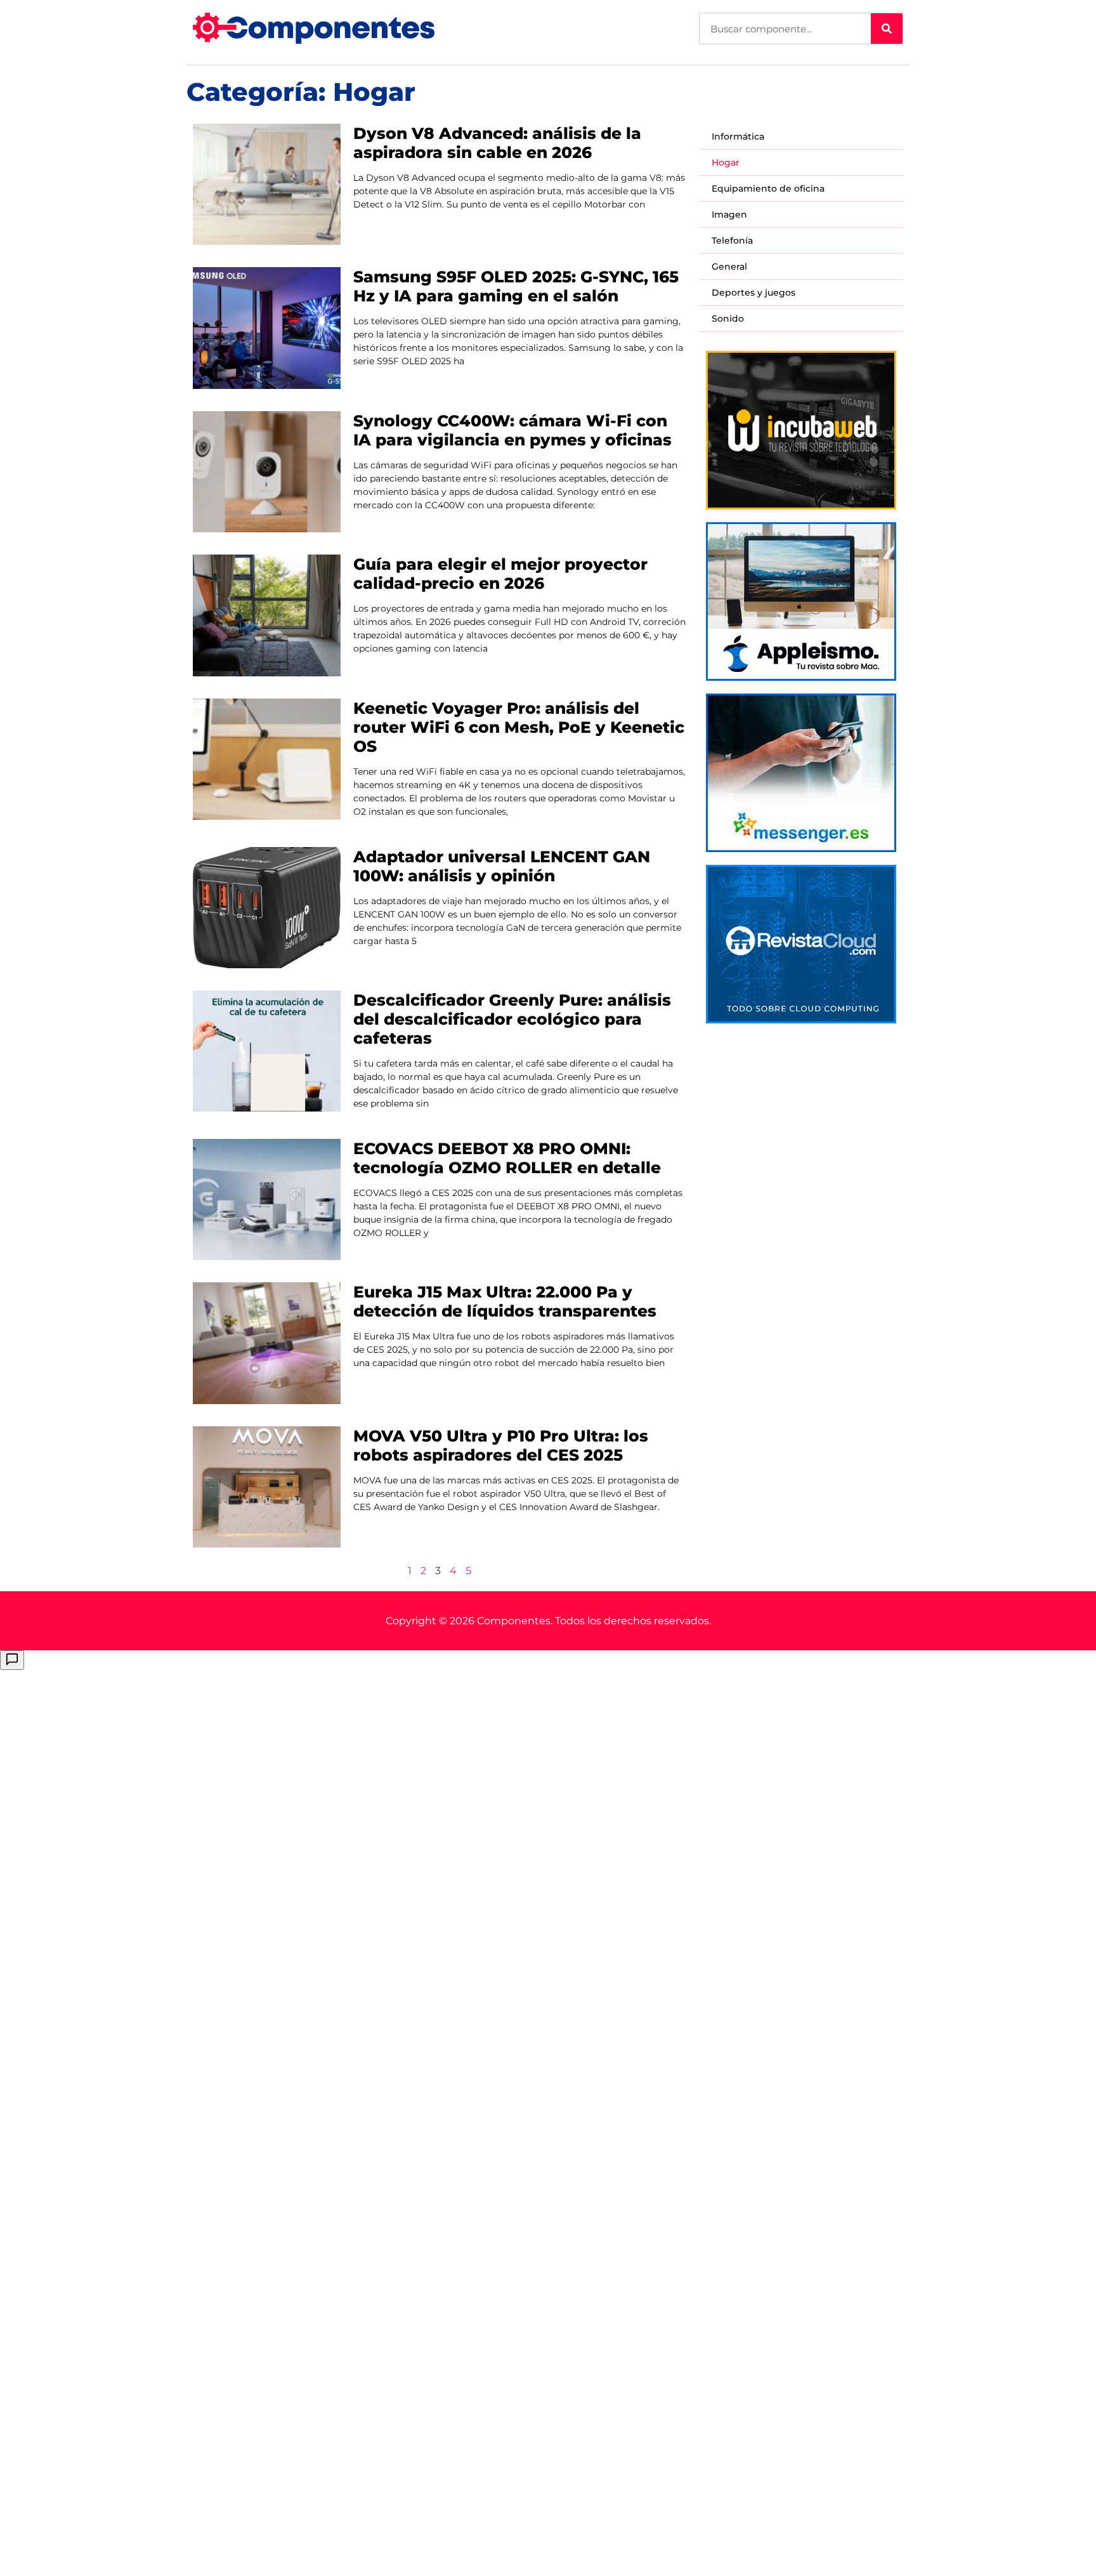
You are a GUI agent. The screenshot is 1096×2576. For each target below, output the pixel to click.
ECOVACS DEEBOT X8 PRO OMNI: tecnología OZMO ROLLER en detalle (507, 1158)
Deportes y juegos (753, 292)
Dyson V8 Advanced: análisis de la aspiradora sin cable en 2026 (497, 143)
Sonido (728, 319)
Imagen (729, 214)
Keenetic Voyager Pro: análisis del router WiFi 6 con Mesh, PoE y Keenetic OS (519, 727)
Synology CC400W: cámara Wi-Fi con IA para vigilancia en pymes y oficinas (512, 430)
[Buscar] (887, 29)
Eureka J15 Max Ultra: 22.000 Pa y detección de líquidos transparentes (505, 1301)
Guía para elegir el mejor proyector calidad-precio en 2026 (500, 574)
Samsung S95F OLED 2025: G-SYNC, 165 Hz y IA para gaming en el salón (516, 286)
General (729, 266)
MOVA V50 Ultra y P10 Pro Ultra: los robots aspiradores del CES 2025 (501, 1445)
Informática (738, 136)
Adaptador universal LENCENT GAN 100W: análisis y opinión (502, 866)
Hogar (726, 162)
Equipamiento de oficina (768, 188)
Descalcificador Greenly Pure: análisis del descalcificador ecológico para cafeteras (512, 1019)
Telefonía (732, 240)
